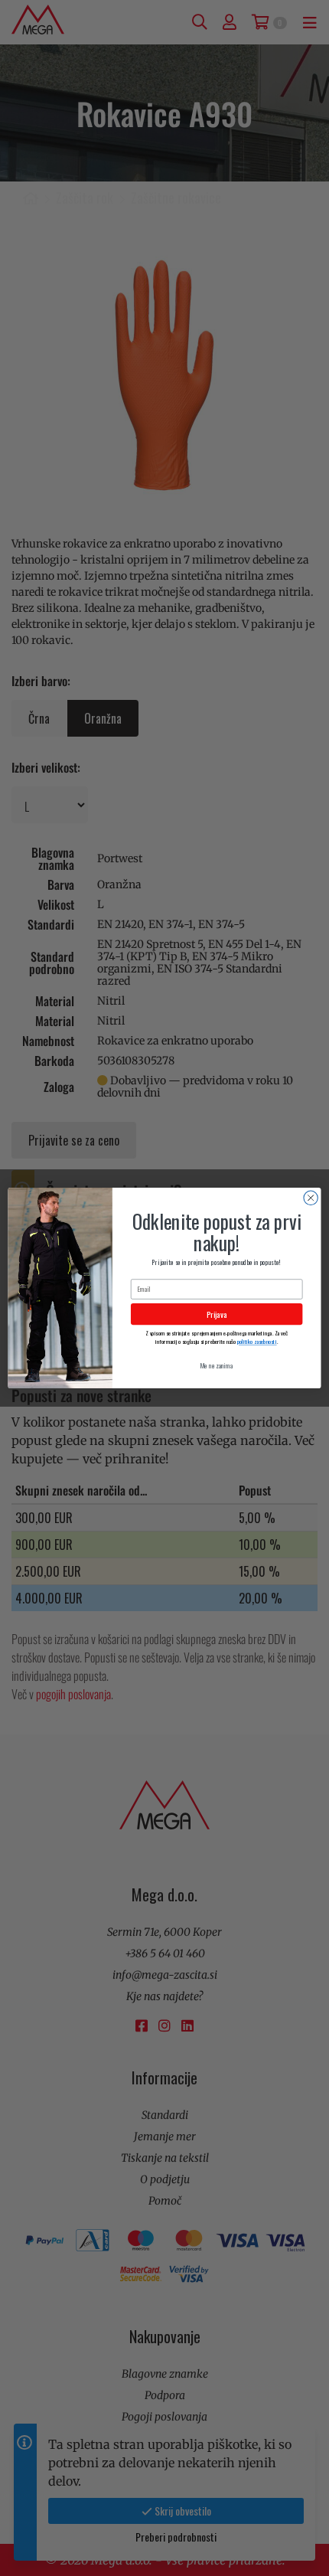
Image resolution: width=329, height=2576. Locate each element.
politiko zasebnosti (257, 1341)
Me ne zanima (217, 1366)
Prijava (217, 1314)
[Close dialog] (311, 1198)
